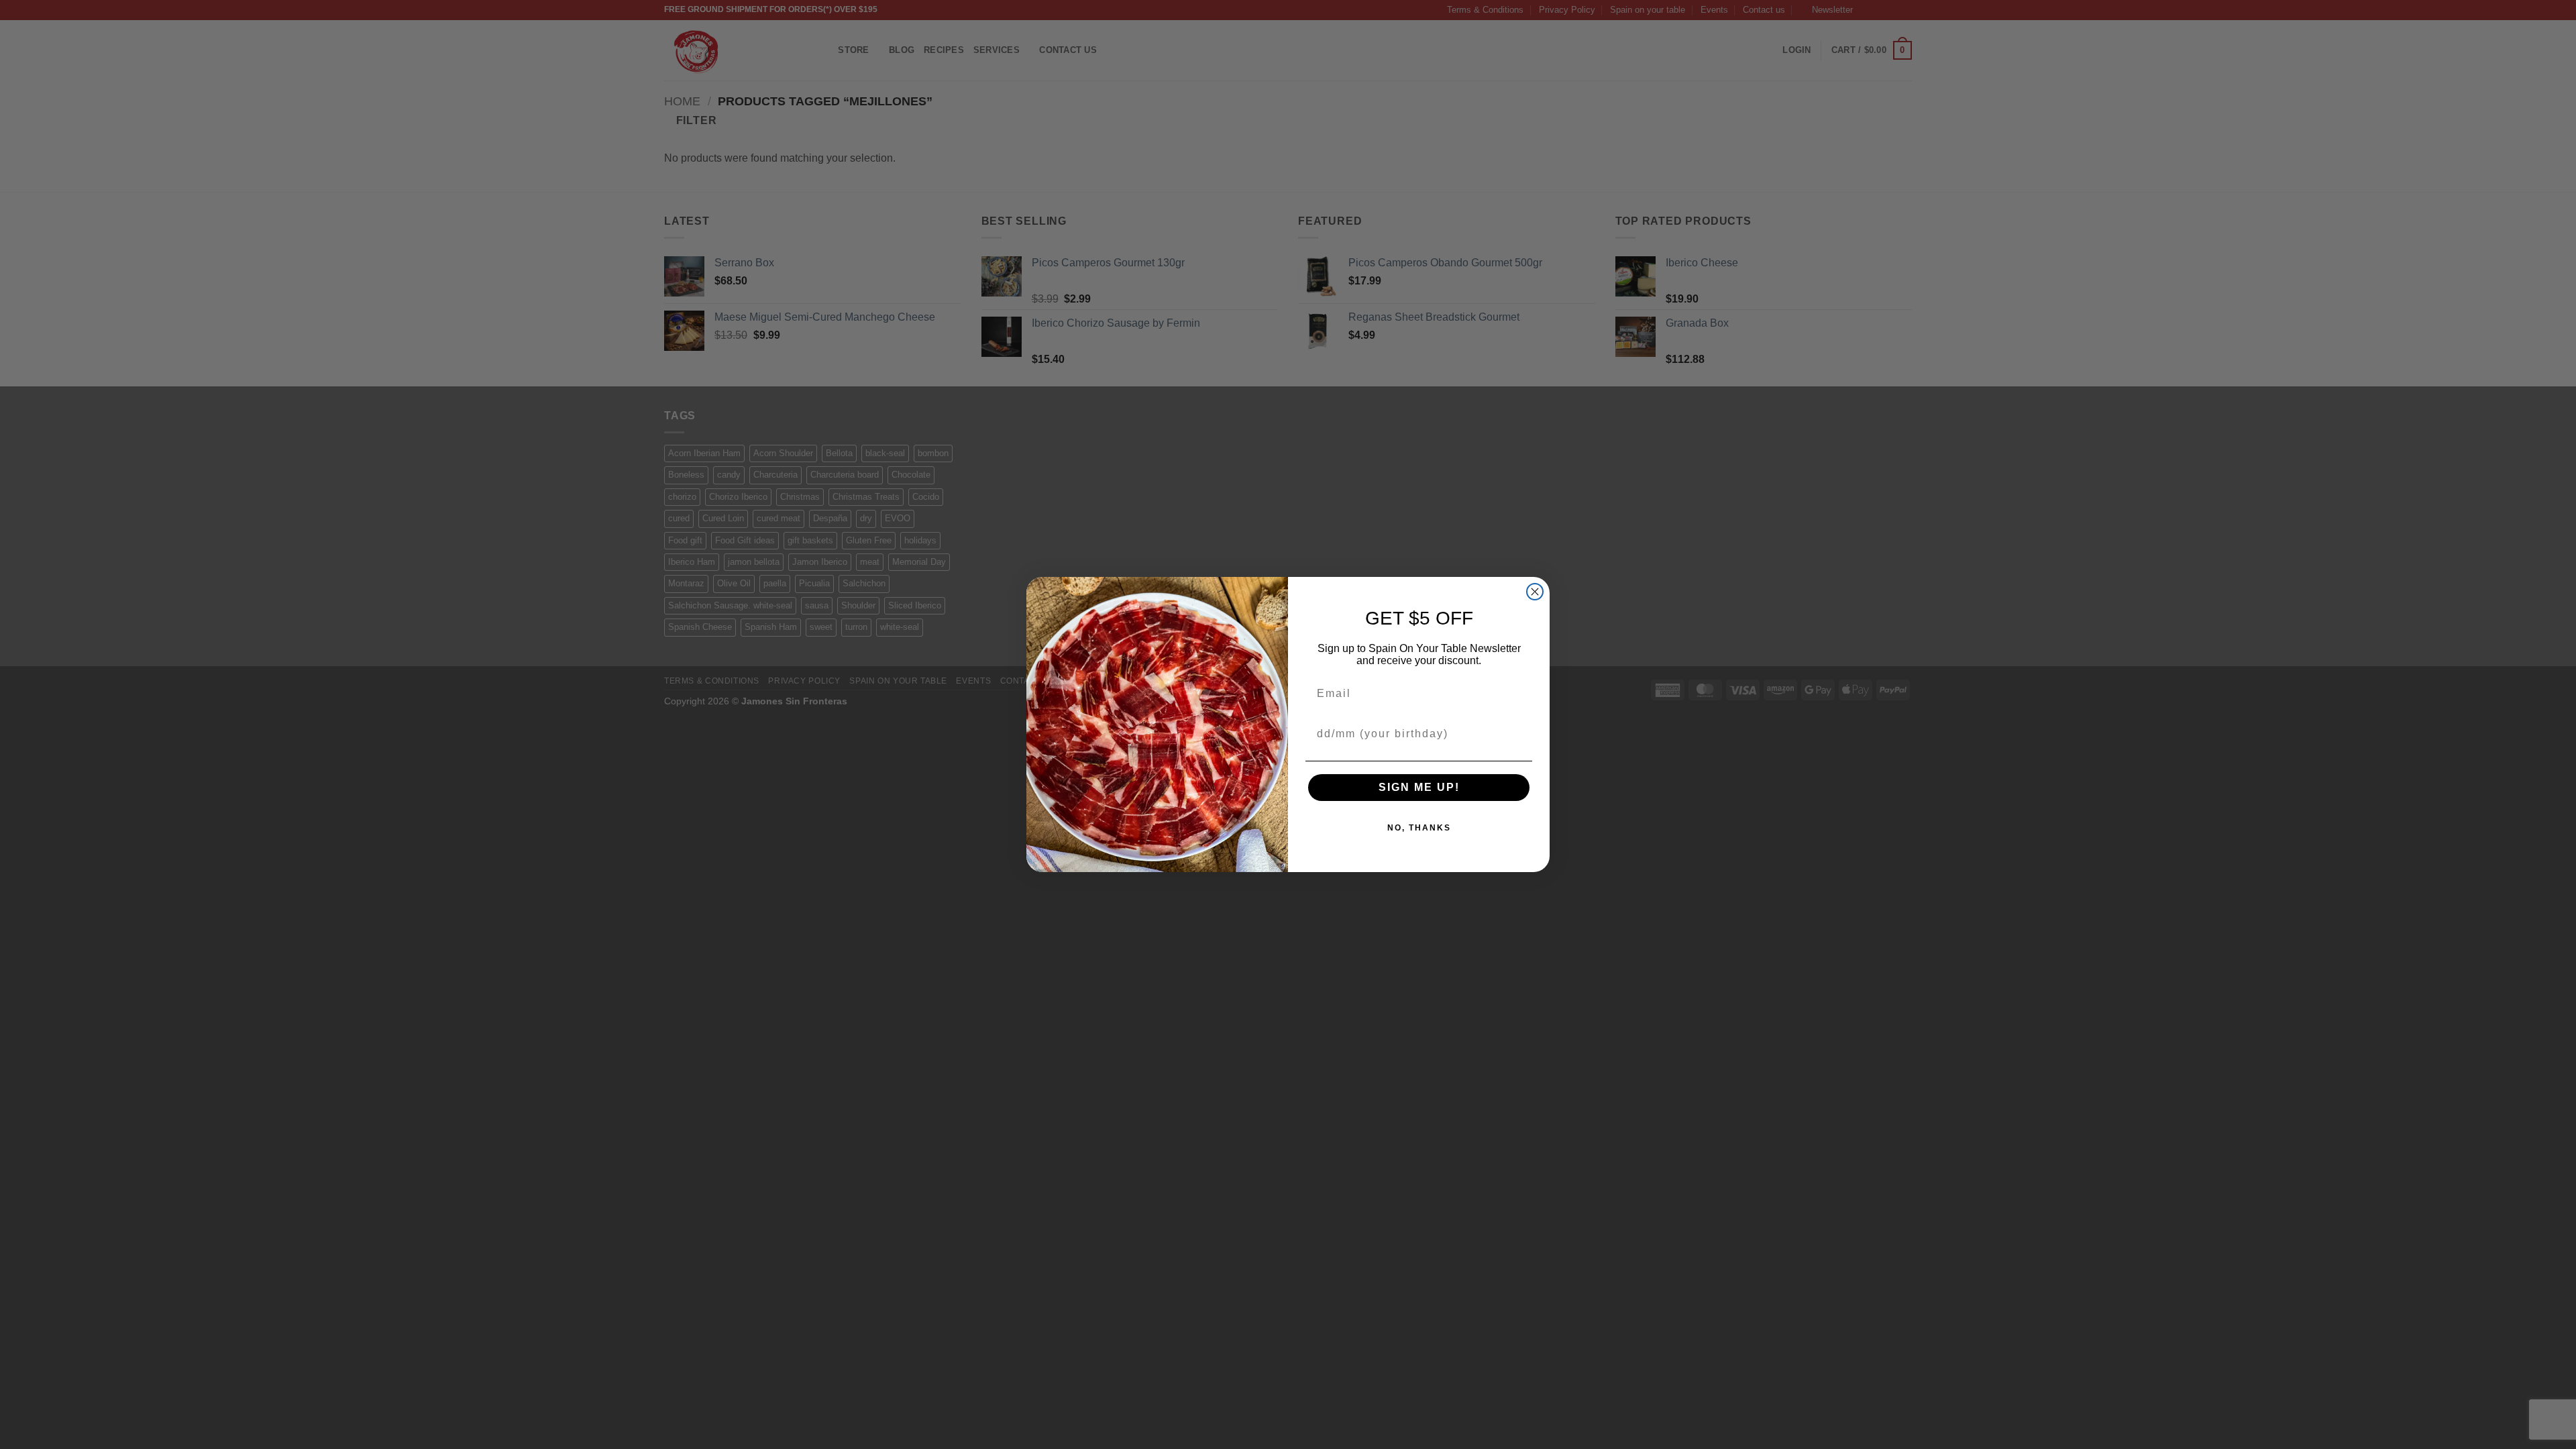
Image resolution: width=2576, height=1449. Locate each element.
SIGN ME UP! (1419, 787)
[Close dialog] (1535, 592)
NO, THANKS (1419, 828)
